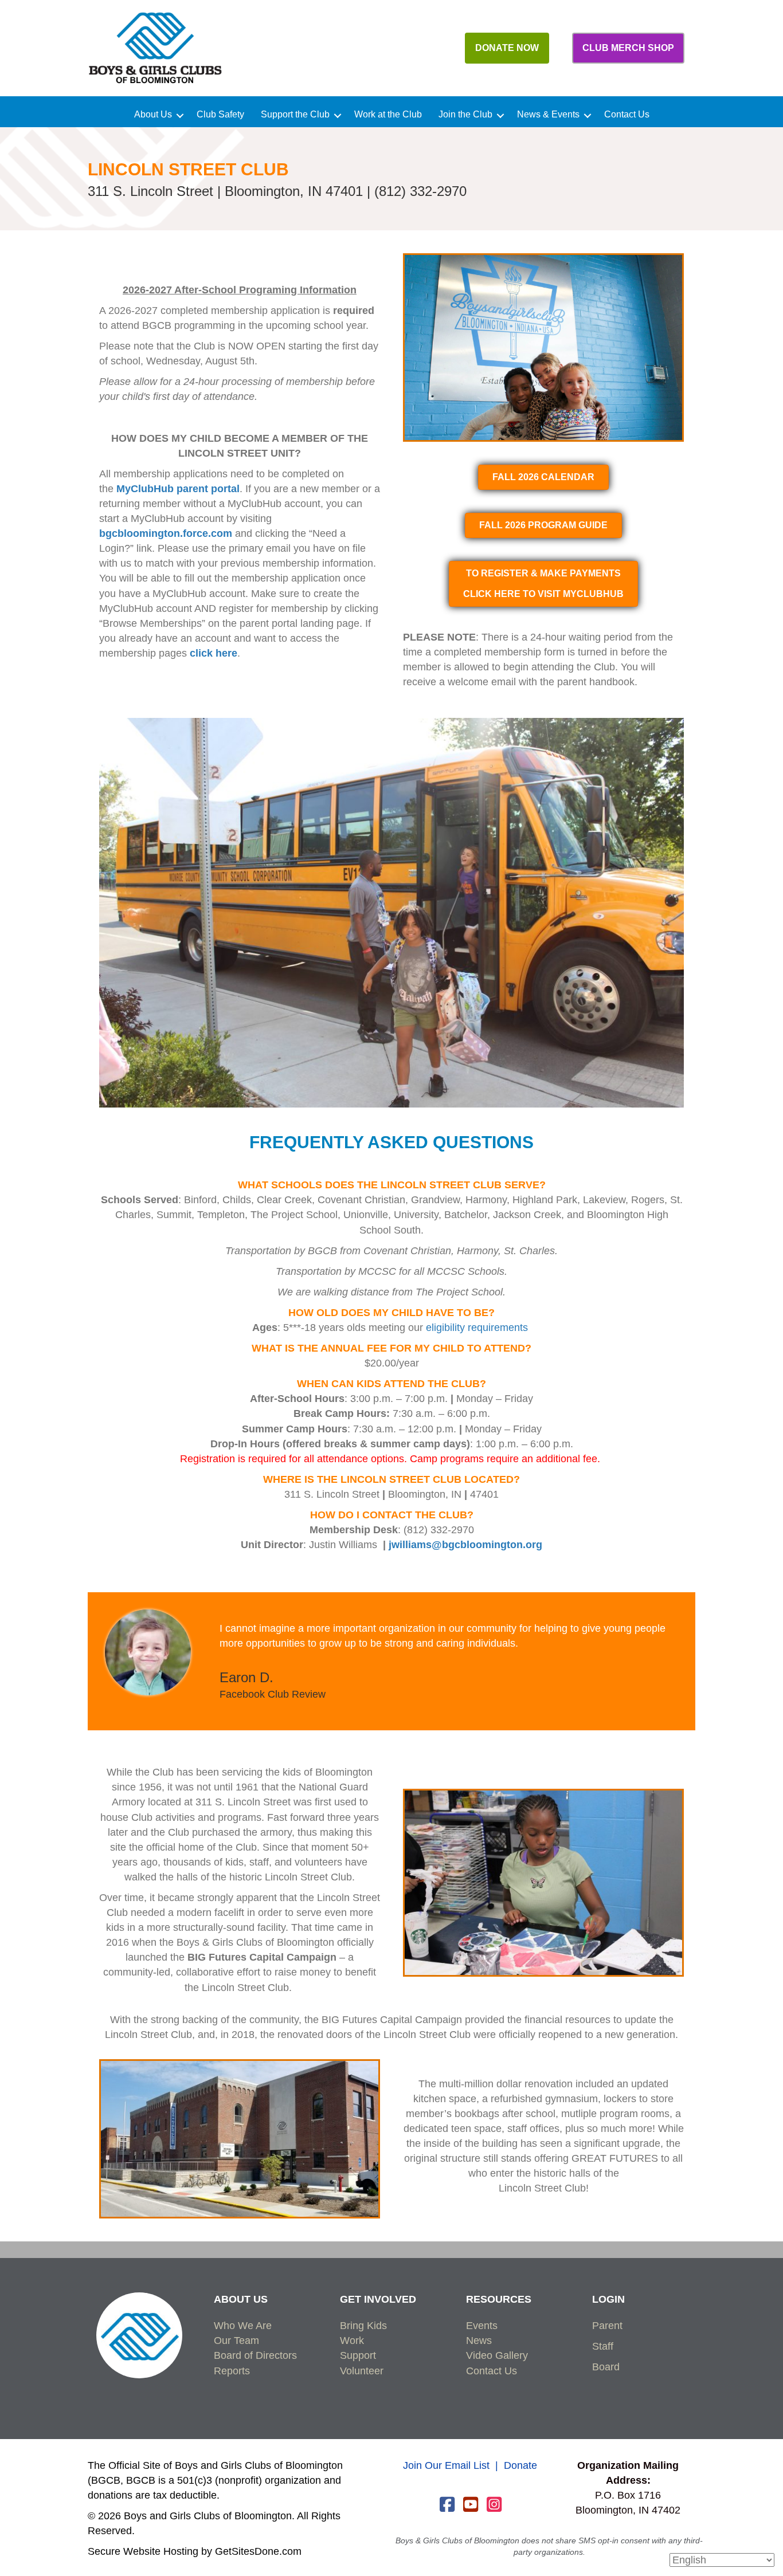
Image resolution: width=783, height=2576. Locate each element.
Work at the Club (388, 115)
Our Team (236, 2341)
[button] (180, 116)
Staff (603, 2346)
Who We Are (243, 2326)
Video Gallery (497, 2355)
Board (606, 2367)
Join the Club (465, 115)
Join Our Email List (446, 2465)
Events (482, 2326)
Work (352, 2341)
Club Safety (220, 115)
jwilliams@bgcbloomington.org (465, 1545)
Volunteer (362, 2371)
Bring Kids (363, 2326)
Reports (232, 2371)
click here (214, 653)
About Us (153, 115)
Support (358, 2355)
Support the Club (295, 115)
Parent (607, 2326)
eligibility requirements (477, 1328)
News (479, 2341)
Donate (520, 2465)
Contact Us (627, 115)
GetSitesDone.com (258, 2551)
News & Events (548, 115)
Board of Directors (255, 2355)
